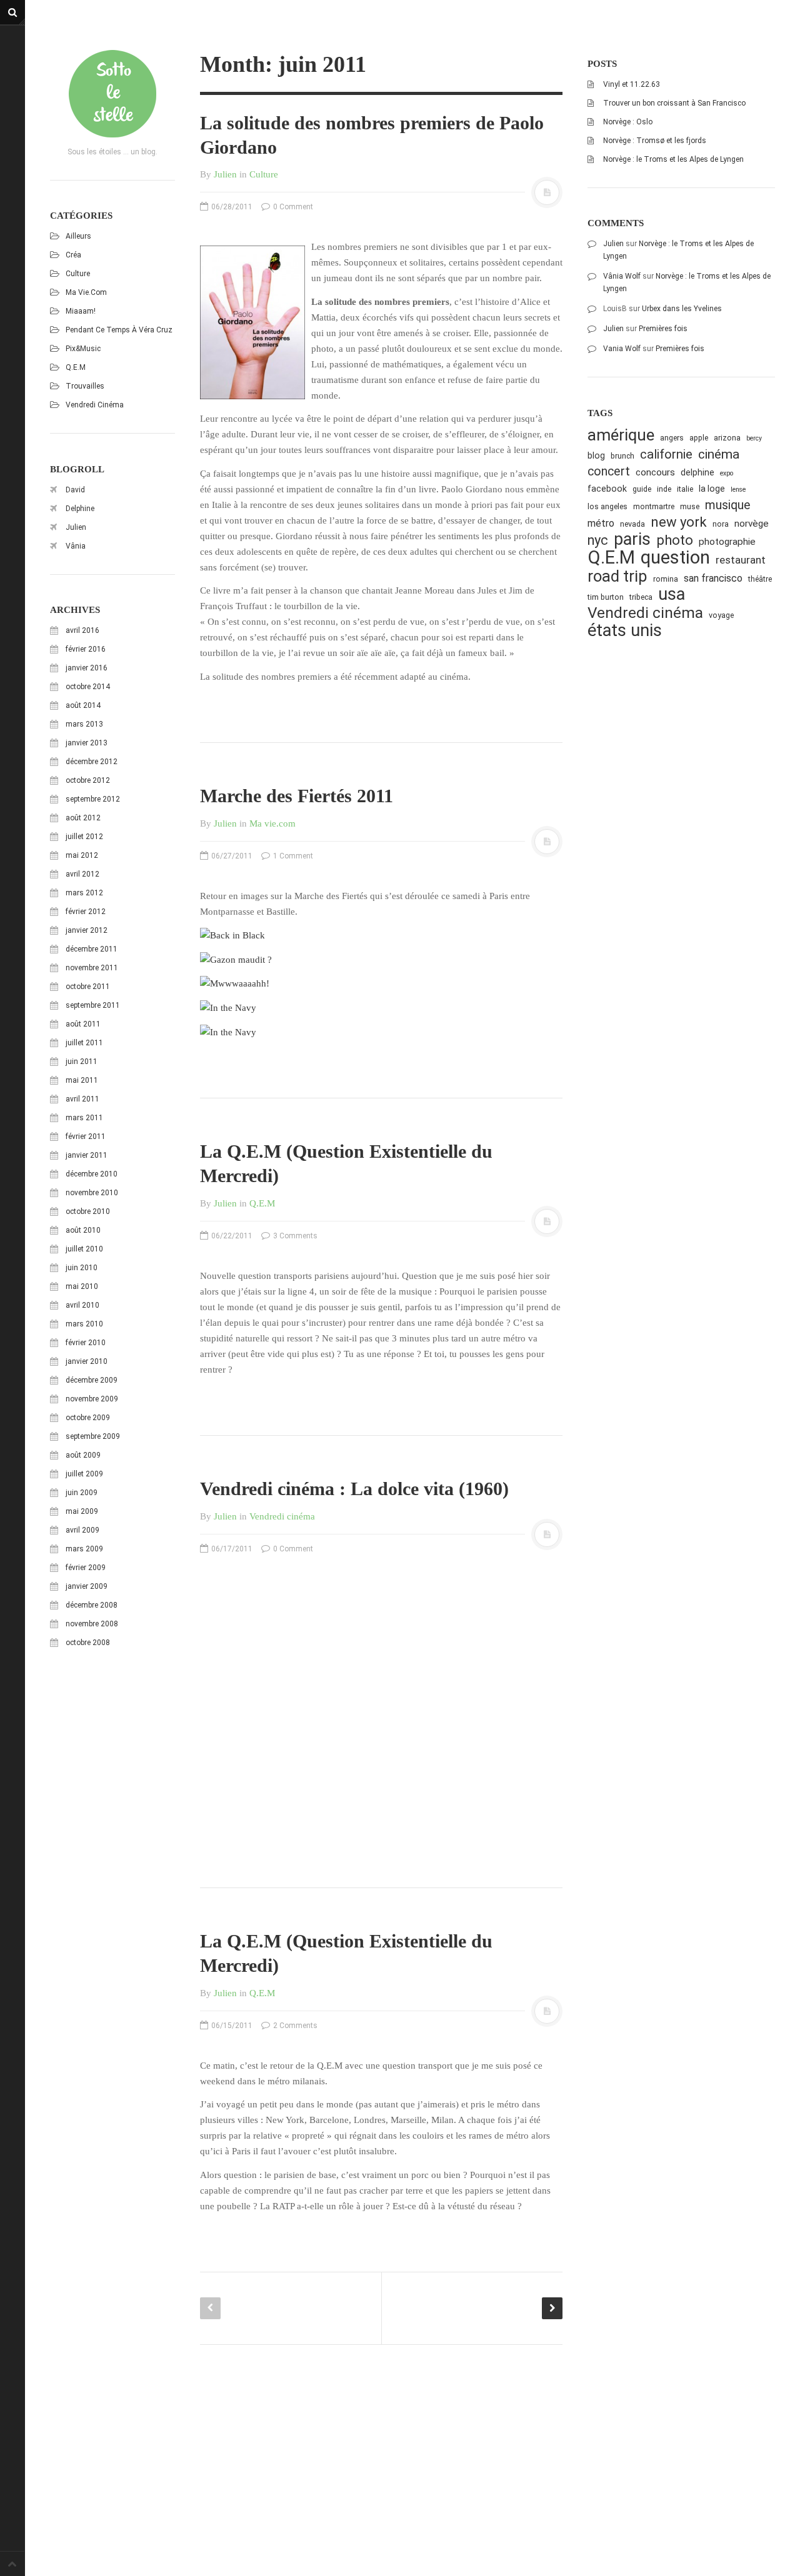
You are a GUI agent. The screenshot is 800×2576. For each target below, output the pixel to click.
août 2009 (83, 1455)
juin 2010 (82, 1268)
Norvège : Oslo (628, 122)
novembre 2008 (92, 1624)
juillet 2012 (84, 837)
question (675, 558)
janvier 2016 (87, 668)
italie (685, 489)
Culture (78, 274)
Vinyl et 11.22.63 (632, 84)
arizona (727, 438)
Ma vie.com (86, 292)
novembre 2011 (92, 968)
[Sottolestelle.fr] (112, 94)
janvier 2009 (87, 1586)
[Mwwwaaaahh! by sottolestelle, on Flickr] (235, 983)
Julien (76, 527)
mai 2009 (82, 1511)
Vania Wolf (622, 349)
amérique (621, 435)
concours (655, 472)
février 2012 (86, 912)
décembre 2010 (92, 1174)
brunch (622, 456)
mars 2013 (84, 724)
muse (690, 506)
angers (672, 438)
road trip (617, 576)
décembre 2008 (92, 1605)
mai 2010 (82, 1286)
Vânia (76, 546)
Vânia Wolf (622, 276)
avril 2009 (82, 1530)
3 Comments (294, 1236)
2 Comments (294, 2026)
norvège (752, 524)
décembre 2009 (92, 1380)
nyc (598, 540)
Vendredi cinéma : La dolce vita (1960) (354, 1489)
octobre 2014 (88, 687)
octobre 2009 (88, 1418)
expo (727, 473)
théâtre (760, 579)
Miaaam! (81, 311)
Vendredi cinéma (95, 405)
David (75, 490)
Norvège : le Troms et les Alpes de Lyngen (673, 159)
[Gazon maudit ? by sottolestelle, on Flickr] (236, 959)
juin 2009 (82, 1493)
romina (666, 579)
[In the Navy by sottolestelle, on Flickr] (228, 1007)
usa (672, 594)
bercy (754, 438)
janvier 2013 (87, 743)
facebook (607, 489)
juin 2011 (82, 1062)
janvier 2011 (87, 1155)
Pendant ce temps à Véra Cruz (119, 330)
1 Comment (292, 856)
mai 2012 (82, 855)
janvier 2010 (87, 1361)
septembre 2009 (93, 1436)
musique (728, 505)
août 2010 (83, 1230)
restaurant (741, 560)
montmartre (654, 506)
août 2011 (83, 1024)
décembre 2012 (92, 762)
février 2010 (86, 1343)
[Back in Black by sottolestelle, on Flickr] (232, 935)
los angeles (607, 506)
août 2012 (83, 818)
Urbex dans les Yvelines (682, 309)
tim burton (606, 597)
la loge (712, 489)
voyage (721, 615)
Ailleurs (78, 236)
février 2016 (86, 649)
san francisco (713, 578)
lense (738, 490)
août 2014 (83, 705)
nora (721, 524)
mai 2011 (82, 1080)
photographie (727, 542)
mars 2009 (84, 1549)
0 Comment (292, 207)
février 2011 (86, 1136)
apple (699, 438)
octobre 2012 (88, 780)
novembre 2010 (92, 1193)
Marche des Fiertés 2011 (297, 796)
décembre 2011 (92, 949)
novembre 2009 (92, 1399)
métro (601, 523)
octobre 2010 (88, 1211)
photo (675, 540)
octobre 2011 (88, 987)
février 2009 (86, 1568)
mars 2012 (84, 893)
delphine (697, 472)
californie (666, 454)
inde (664, 489)
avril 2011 (82, 1099)
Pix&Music (83, 349)
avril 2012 (82, 874)
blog (596, 455)
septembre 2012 (93, 799)
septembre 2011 (93, 1005)
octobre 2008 (88, 1643)
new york (679, 522)
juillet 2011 (84, 1043)
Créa (73, 255)
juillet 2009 (84, 1474)
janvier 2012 (87, 930)
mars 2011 (84, 1118)
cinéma (719, 454)
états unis (625, 631)
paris (632, 540)
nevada (632, 524)
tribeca (641, 597)
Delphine (80, 509)
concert (609, 471)
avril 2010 (82, 1305)
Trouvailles (85, 386)
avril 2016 (82, 630)
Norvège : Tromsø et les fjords (655, 141)
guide (642, 489)
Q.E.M (76, 367)
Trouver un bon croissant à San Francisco (674, 103)
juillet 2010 (84, 1249)
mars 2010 (84, 1324)
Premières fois (663, 329)
